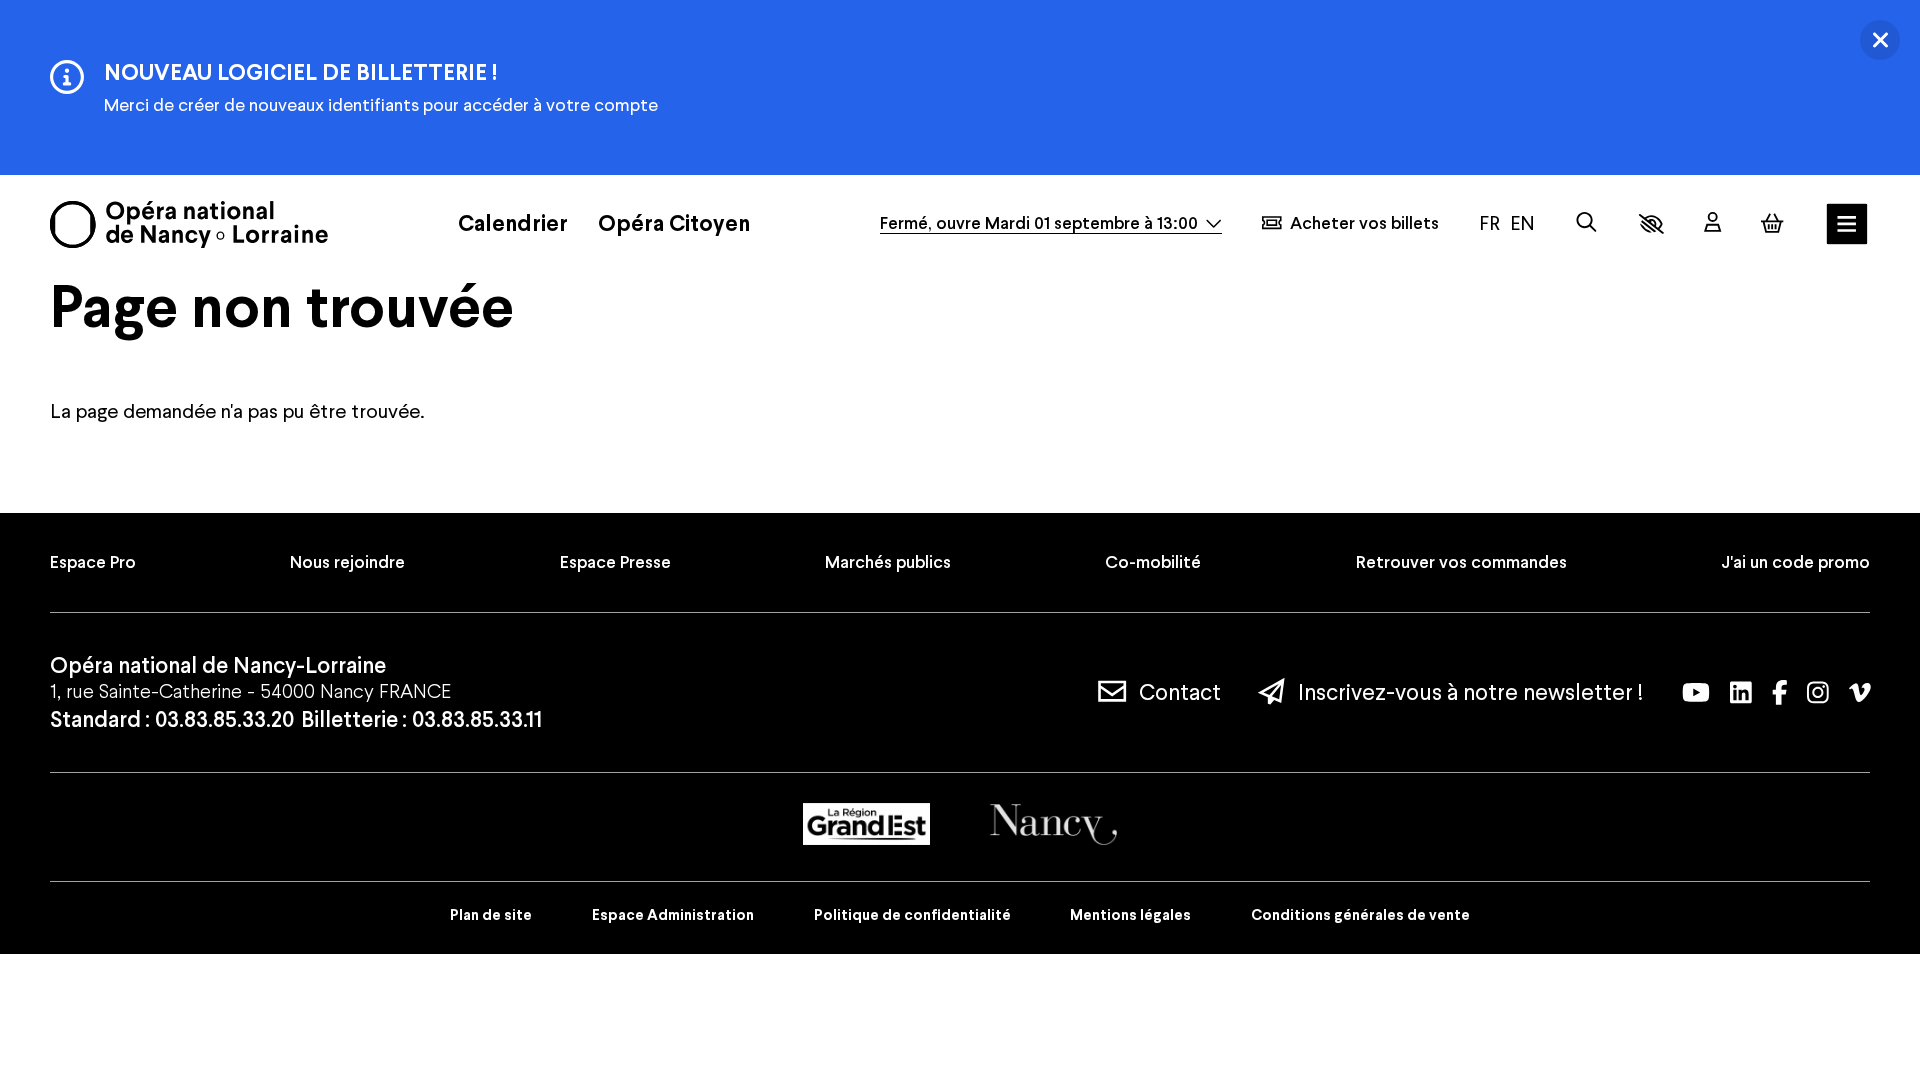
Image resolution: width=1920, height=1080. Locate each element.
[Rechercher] (1586, 223)
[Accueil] (189, 224)
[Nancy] (1053, 824)
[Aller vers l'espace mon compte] (1712, 223)
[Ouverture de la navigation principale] (1846, 224)
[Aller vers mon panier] (1772, 223)
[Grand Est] (866, 824)
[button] (1651, 224)
